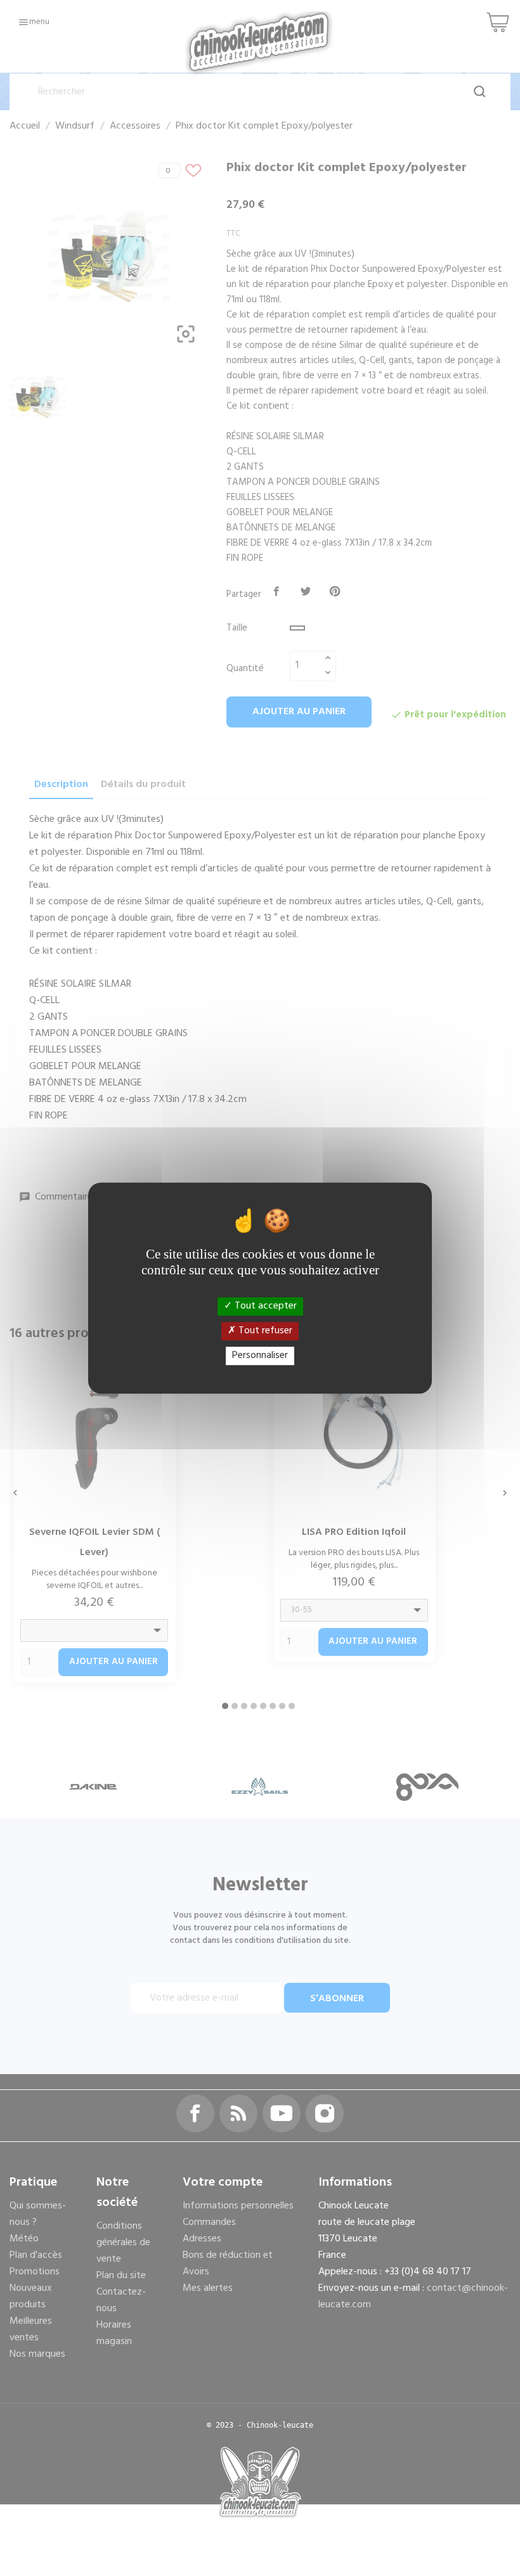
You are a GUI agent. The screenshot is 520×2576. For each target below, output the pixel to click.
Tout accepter (264, 1306)
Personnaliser (260, 1355)
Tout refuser (264, 1331)
